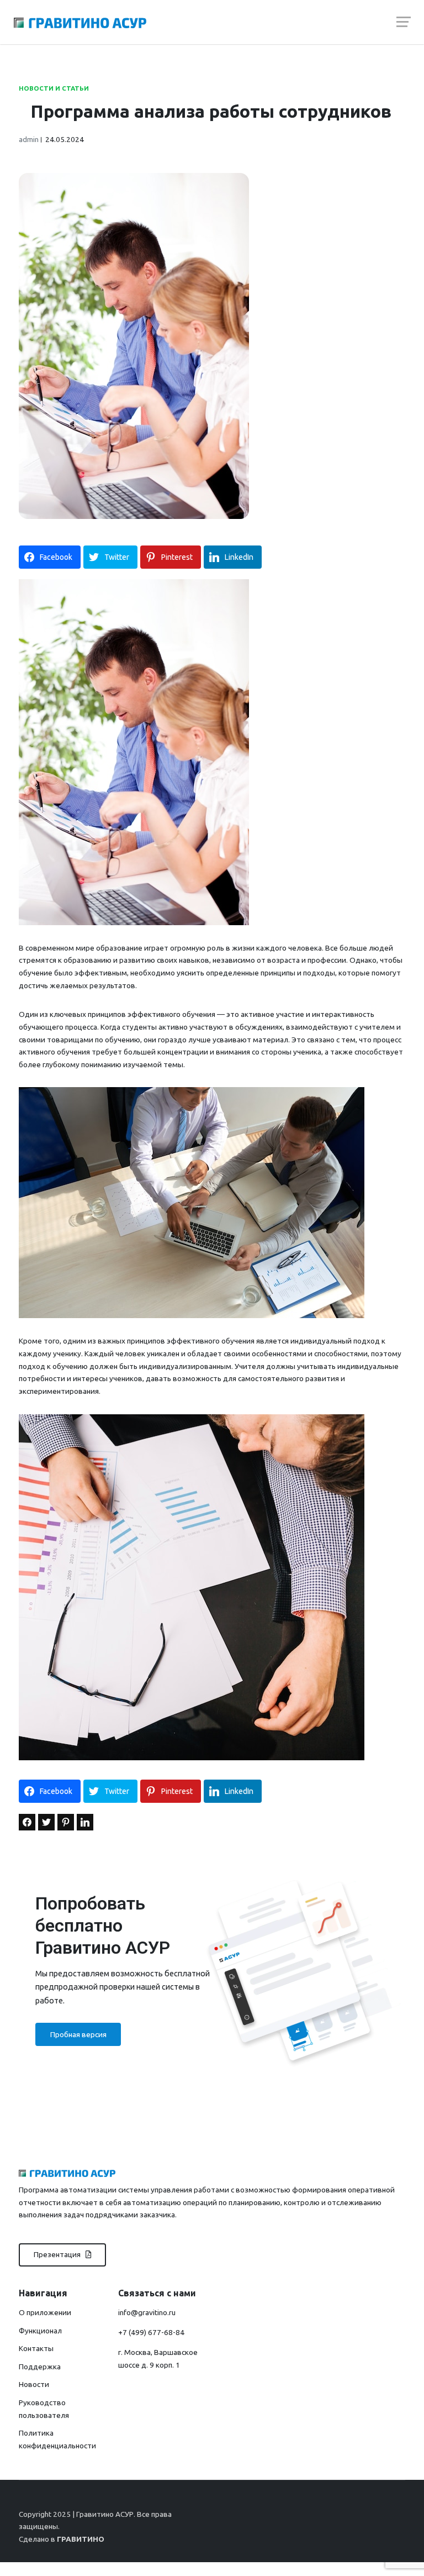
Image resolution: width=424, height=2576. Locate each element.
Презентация (58, 2254)
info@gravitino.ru (147, 2312)
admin (29, 139)
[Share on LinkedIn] (85, 1822)
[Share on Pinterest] (66, 1822)
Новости (34, 2384)
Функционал (40, 2331)
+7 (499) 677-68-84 (151, 2332)
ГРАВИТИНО (81, 2539)
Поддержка (40, 2367)
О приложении (45, 2312)
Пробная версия (78, 2034)
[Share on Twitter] (46, 1822)
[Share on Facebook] (27, 1822)
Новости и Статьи (54, 88)
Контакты (36, 2348)
